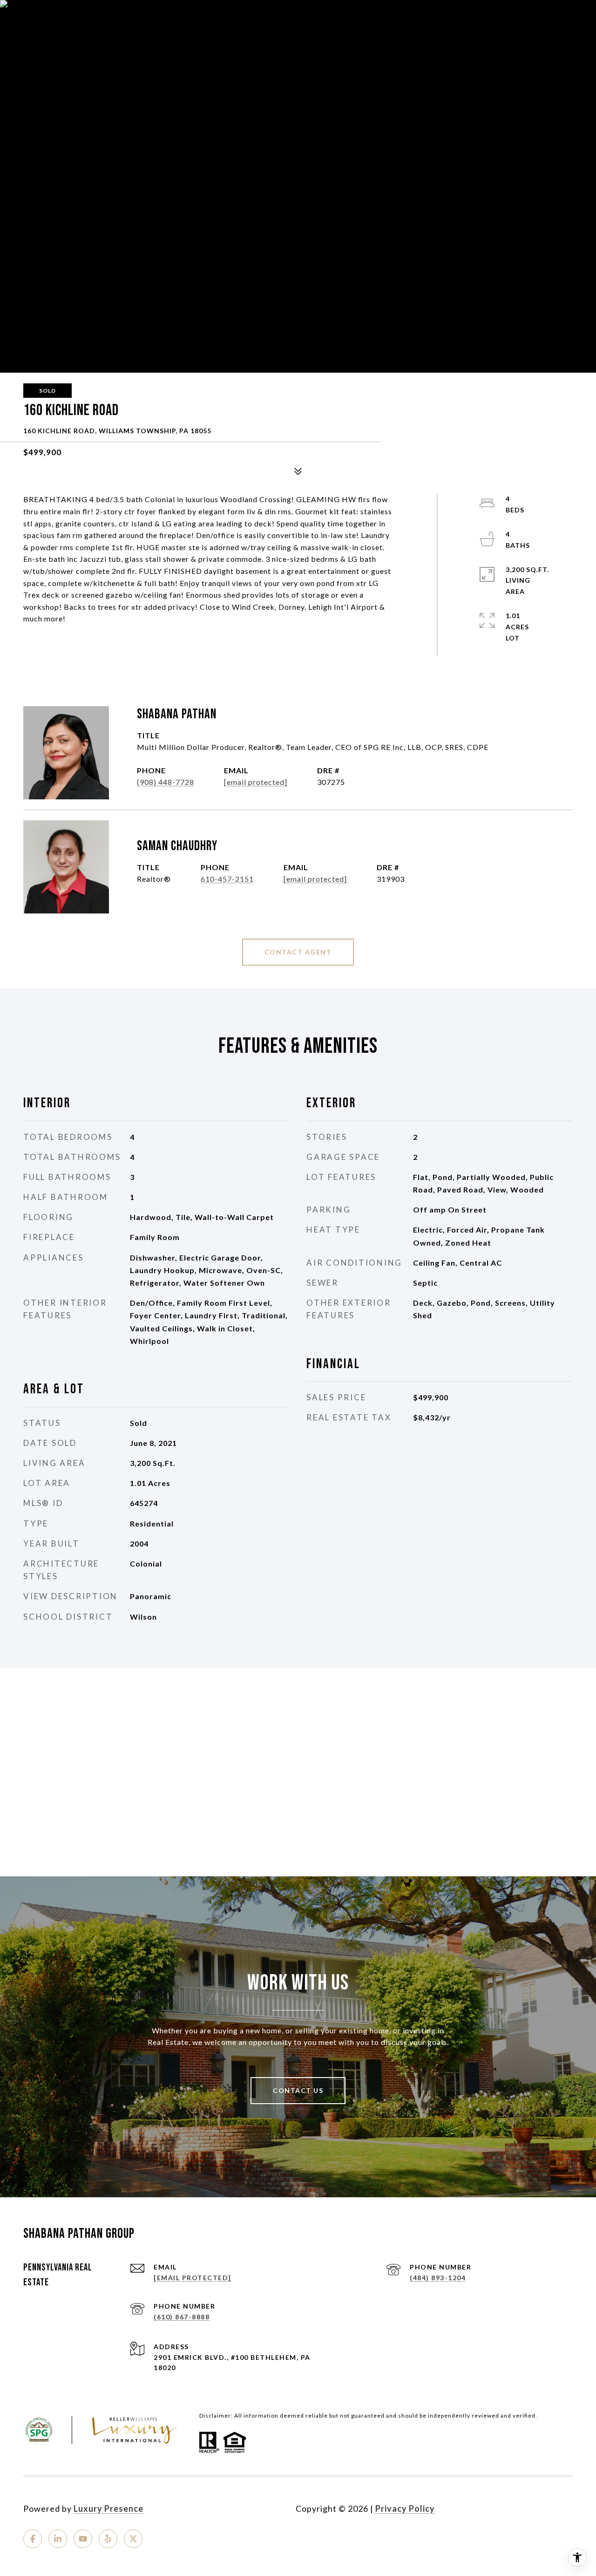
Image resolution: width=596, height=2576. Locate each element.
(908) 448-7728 (166, 782)
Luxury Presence (108, 2508)
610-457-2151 (227, 879)
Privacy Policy (405, 2508)
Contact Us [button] (298, 2090)
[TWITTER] (133, 2539)
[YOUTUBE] (83, 2539)
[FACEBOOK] (33, 2539)
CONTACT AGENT (298, 952)
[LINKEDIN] (58, 2539)
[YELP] (108, 2539)
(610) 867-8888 (182, 2317)
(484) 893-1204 (438, 2278)
